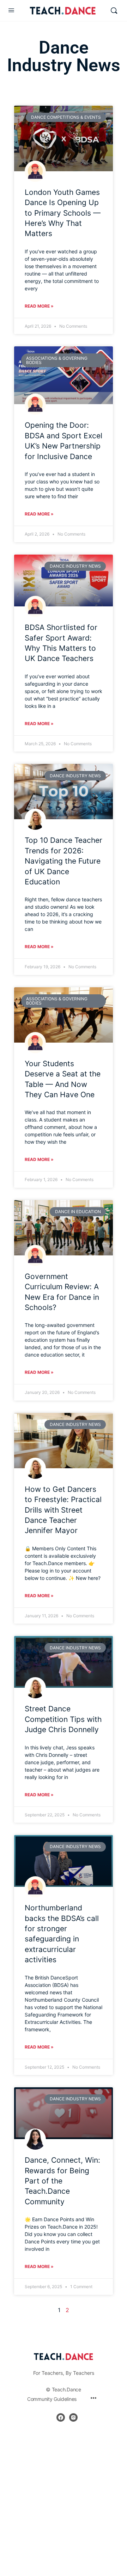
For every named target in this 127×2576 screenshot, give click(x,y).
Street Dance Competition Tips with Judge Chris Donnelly (63, 1719)
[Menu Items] (93, 2399)
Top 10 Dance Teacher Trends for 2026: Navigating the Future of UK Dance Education (64, 861)
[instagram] (73, 2417)
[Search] (114, 11)
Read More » (39, 306)
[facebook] (61, 2417)
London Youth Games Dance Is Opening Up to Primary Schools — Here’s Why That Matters (63, 213)
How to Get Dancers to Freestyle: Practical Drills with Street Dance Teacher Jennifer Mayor (63, 1510)
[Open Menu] (11, 10)
